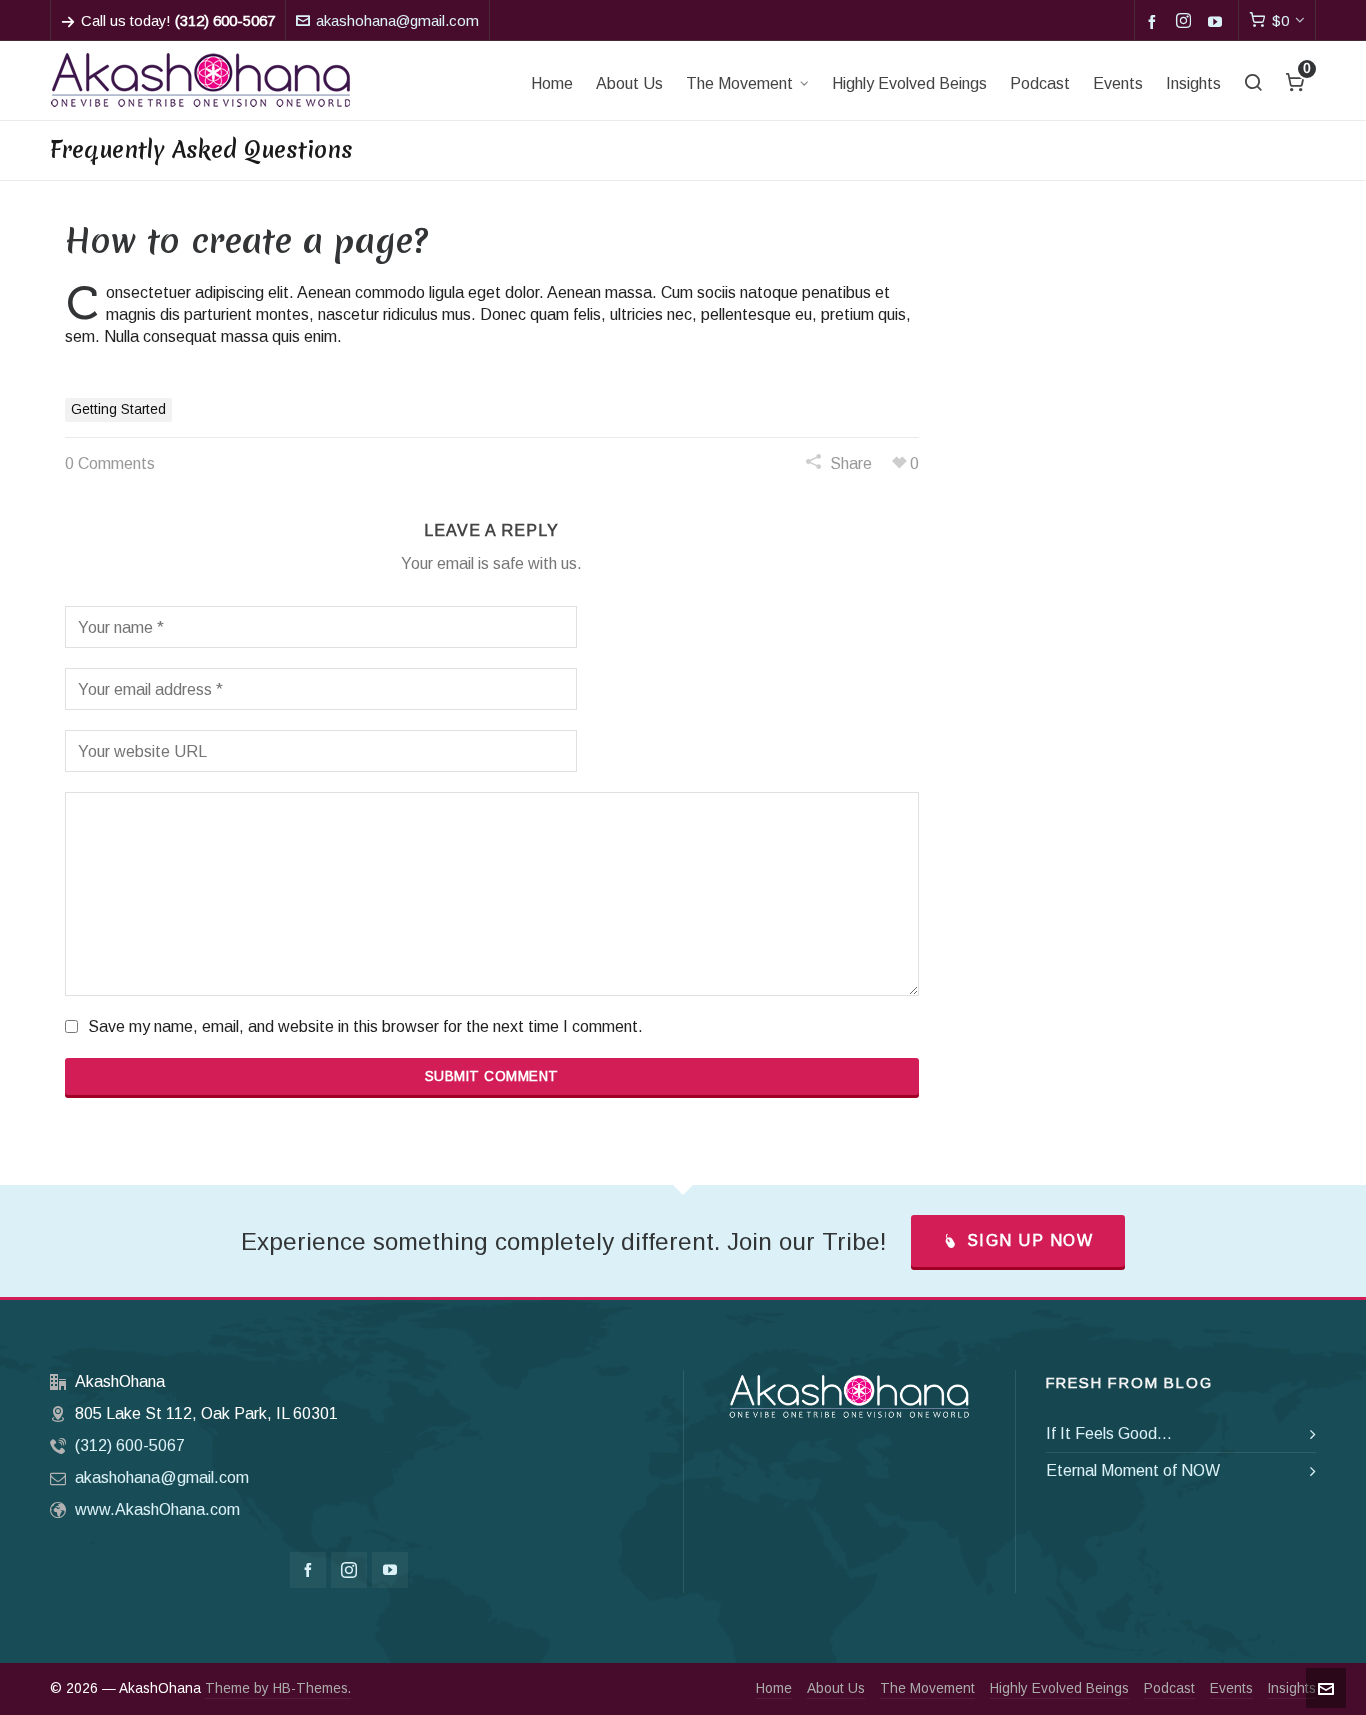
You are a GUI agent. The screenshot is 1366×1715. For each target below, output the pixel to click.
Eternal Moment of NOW (1133, 1470)
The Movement (927, 1688)
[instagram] (1186, 22)
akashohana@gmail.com (397, 21)
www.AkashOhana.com (157, 1509)
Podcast (1169, 1688)
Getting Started (118, 409)
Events (1231, 1688)
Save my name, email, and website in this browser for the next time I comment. (365, 1026)
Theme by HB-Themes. (278, 1688)
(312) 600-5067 (130, 1445)
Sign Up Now (1030, 1240)
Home (774, 1688)
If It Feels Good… (1109, 1433)
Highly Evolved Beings (1059, 1688)
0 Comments (110, 463)
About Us (836, 1688)
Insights (1292, 1688)
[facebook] (1155, 21)
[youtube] (1218, 21)
